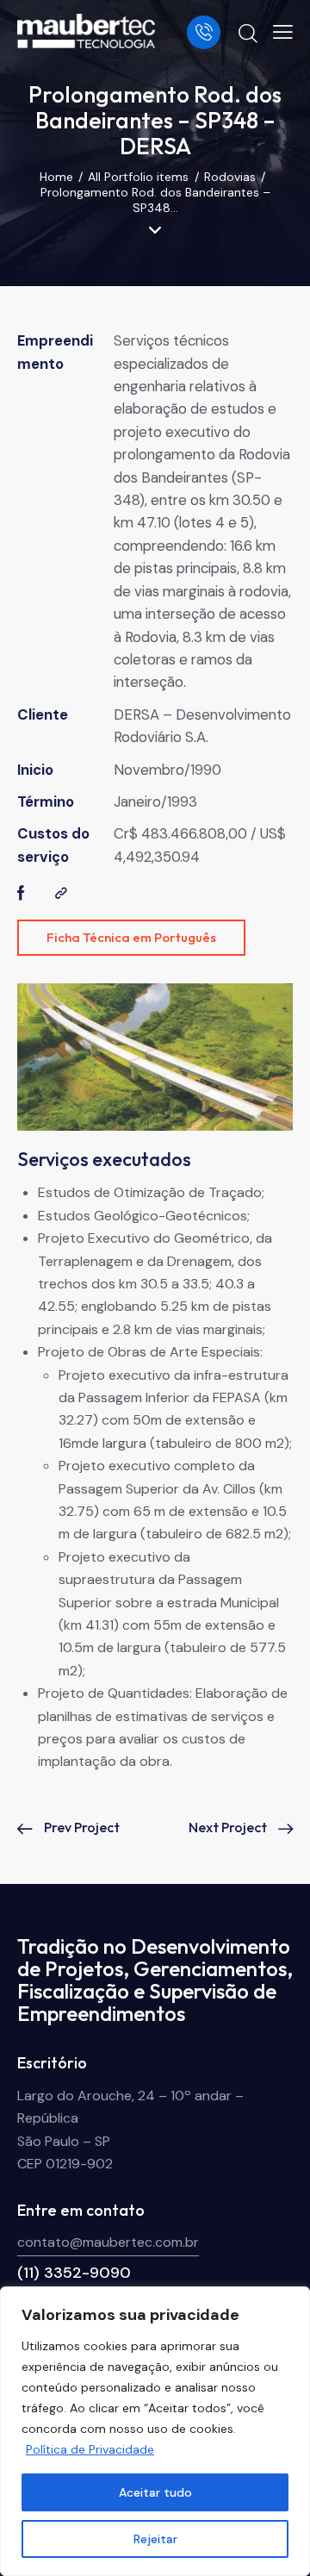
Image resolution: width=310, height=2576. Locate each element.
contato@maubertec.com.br (108, 2242)
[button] (283, 32)
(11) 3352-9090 (74, 2273)
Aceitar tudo (155, 2492)
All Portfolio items (138, 177)
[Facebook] (21, 893)
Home (56, 177)
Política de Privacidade (90, 2449)
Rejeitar (155, 2539)
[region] (155, 2431)
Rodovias (230, 177)
